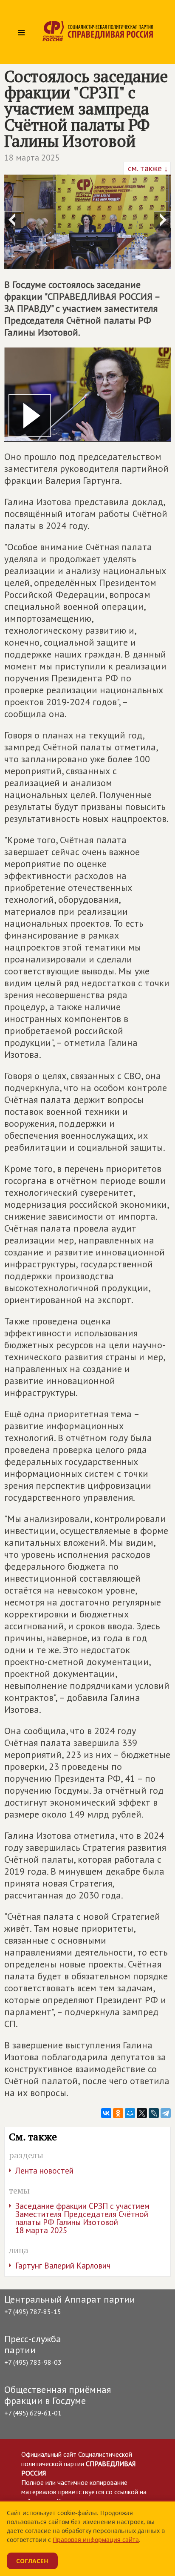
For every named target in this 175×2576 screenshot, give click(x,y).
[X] (142, 2113)
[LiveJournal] (154, 2113)
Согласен (32, 2561)
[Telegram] (166, 2113)
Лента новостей (44, 2171)
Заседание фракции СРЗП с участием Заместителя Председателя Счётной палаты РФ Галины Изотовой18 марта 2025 (82, 2218)
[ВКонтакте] (106, 2113)
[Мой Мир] (130, 2113)
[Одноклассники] (118, 2113)
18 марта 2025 (32, 158)
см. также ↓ (147, 168)
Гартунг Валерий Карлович (63, 2266)
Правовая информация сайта (96, 2540)
